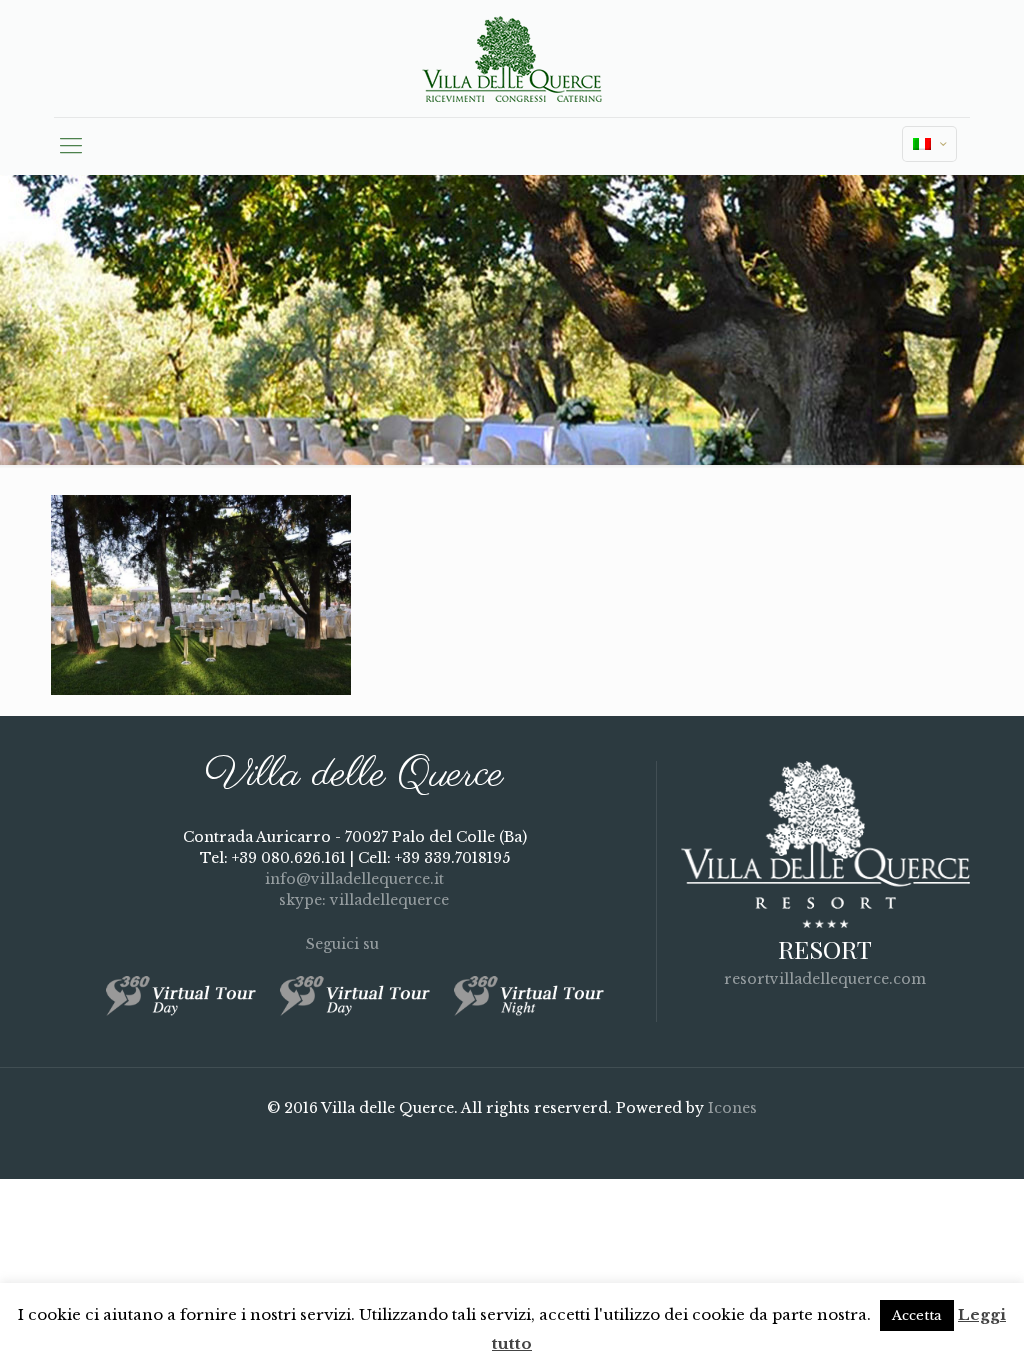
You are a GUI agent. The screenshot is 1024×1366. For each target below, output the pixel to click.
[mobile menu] (71, 146)
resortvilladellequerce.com (825, 979)
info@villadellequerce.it (354, 879)
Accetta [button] (917, 1315)
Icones (732, 1108)
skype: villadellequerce (362, 900)
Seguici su (344, 944)
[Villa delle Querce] (512, 58)
